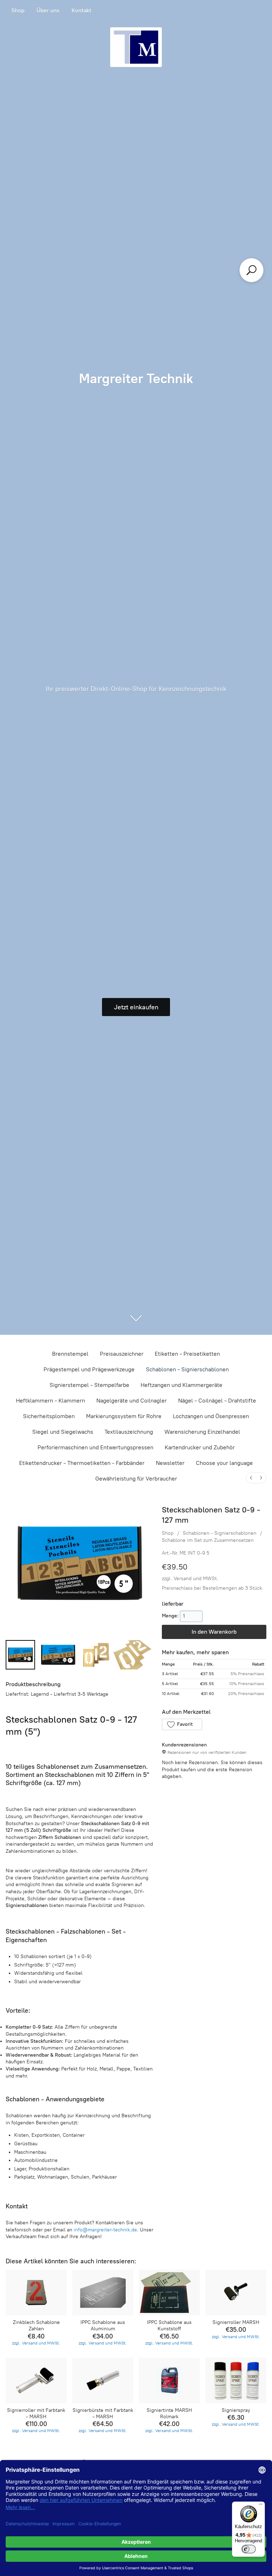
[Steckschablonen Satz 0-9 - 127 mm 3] (134, 1655)
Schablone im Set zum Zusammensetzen (208, 1540)
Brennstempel (70, 1354)
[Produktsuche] (251, 270)
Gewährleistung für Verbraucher (136, 1479)
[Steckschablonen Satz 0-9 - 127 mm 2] (96, 1655)
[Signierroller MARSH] (236, 2293)
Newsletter (170, 1463)
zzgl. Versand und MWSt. (190, 1579)
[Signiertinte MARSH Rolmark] (169, 2380)
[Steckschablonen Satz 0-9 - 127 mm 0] (20, 1655)
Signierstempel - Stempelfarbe (89, 1385)
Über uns (48, 10)
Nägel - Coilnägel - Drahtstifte (217, 1401)
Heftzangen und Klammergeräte (182, 1385)
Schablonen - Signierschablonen (187, 1369)
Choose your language (224, 1463)
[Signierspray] (236, 2380)
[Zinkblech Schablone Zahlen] (36, 2293)
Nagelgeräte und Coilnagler (132, 1401)
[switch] (249, 2549)
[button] (182, 1724)
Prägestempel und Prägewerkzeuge (89, 1369)
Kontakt (81, 10)
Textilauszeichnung (129, 1432)
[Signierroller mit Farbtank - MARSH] (36, 2380)
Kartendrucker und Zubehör (200, 1447)
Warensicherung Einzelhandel (202, 1432)
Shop (18, 10)
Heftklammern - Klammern (50, 1401)
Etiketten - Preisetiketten (187, 1354)
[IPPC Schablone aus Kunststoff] (169, 2293)
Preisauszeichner (122, 1354)
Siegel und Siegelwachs (63, 1432)
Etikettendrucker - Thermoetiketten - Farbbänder (82, 1463)
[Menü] (261, 2506)
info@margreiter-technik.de (105, 2230)
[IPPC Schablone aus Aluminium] (103, 2293)
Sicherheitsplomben (49, 1416)
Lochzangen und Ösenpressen (211, 1416)
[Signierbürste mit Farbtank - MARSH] (103, 2380)
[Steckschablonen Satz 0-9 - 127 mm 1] (58, 1655)
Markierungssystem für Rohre (124, 1416)
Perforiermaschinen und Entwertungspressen (95, 1447)
